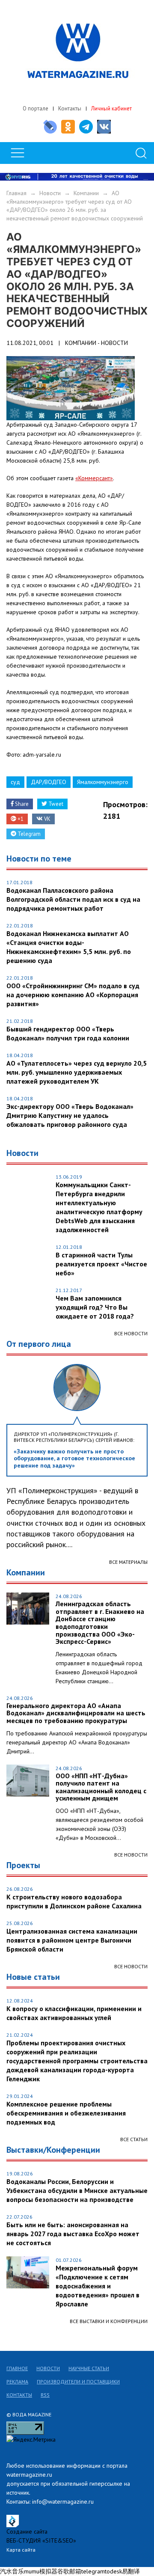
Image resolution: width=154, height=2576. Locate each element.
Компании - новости (96, 343)
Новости (50, 193)
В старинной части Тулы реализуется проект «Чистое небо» (101, 1264)
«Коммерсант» (94, 478)
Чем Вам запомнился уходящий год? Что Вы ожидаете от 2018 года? (95, 1307)
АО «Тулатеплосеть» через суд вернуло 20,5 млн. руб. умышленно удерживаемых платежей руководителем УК (77, 1072)
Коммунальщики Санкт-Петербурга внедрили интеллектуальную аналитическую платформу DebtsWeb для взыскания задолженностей (99, 1207)
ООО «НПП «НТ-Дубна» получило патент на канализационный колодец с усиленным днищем (101, 1787)
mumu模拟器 (41, 2571)
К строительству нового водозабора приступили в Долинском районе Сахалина (74, 1901)
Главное (17, 2368)
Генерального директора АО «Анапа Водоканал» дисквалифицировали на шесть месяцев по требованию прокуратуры (76, 1713)
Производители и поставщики (78, 2381)
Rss (45, 2395)
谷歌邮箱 (69, 2571)
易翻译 (131, 2571)
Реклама (17, 2381)
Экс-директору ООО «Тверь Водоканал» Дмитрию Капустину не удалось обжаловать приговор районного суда (70, 1115)
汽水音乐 (12, 2571)
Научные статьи (89, 2368)
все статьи (134, 2139)
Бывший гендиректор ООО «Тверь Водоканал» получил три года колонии (68, 1033)
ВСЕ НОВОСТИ (131, 1855)
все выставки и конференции (109, 2321)
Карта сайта (21, 2550)
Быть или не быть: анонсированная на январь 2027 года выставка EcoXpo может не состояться (73, 2234)
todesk (113, 2571)
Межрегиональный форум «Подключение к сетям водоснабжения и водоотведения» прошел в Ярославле (98, 2286)
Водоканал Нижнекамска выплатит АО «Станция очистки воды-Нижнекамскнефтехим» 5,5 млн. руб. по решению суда (69, 947)
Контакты (70, 108)
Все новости (131, 1333)
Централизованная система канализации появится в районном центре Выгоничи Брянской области (72, 1940)
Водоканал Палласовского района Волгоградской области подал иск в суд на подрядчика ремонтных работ (73, 899)
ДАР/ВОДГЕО (49, 782)
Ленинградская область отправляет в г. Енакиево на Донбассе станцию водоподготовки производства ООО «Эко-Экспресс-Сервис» (100, 1623)
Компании (86, 193)
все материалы (128, 1562)
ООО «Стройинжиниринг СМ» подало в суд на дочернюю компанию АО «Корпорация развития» (73, 995)
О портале (36, 108)
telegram (93, 2571)
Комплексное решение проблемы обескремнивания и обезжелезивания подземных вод (66, 2113)
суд (15, 782)
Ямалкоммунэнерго (103, 782)
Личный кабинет (111, 108)
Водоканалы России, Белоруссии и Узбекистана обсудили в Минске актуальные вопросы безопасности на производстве (77, 2190)
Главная (16, 193)
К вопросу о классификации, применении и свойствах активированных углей (74, 2013)
